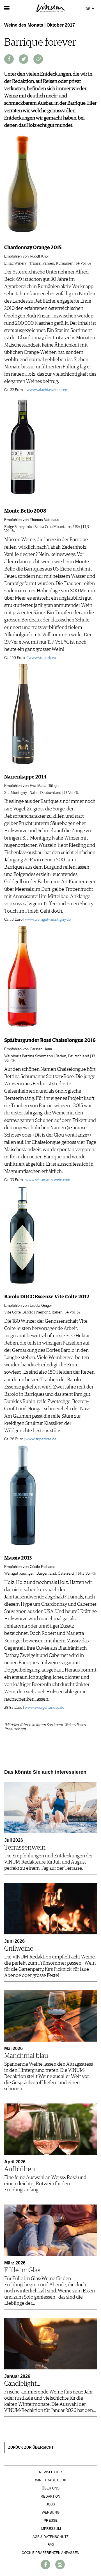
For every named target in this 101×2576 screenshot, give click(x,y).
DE (88, 9)
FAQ (51, 2545)
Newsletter (50, 2472)
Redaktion (50, 2496)
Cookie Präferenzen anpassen (50, 2553)
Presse (51, 2521)
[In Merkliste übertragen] (38, 59)
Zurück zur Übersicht (31, 2448)
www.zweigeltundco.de (44, 1708)
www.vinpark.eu (42, 658)
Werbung (51, 2512)
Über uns (51, 2488)
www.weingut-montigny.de (48, 920)
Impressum (51, 2529)
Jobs (51, 2504)
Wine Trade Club (51, 2480)
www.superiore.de (41, 1439)
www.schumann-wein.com (48, 1180)
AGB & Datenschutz (50, 2537)
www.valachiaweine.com (48, 390)
